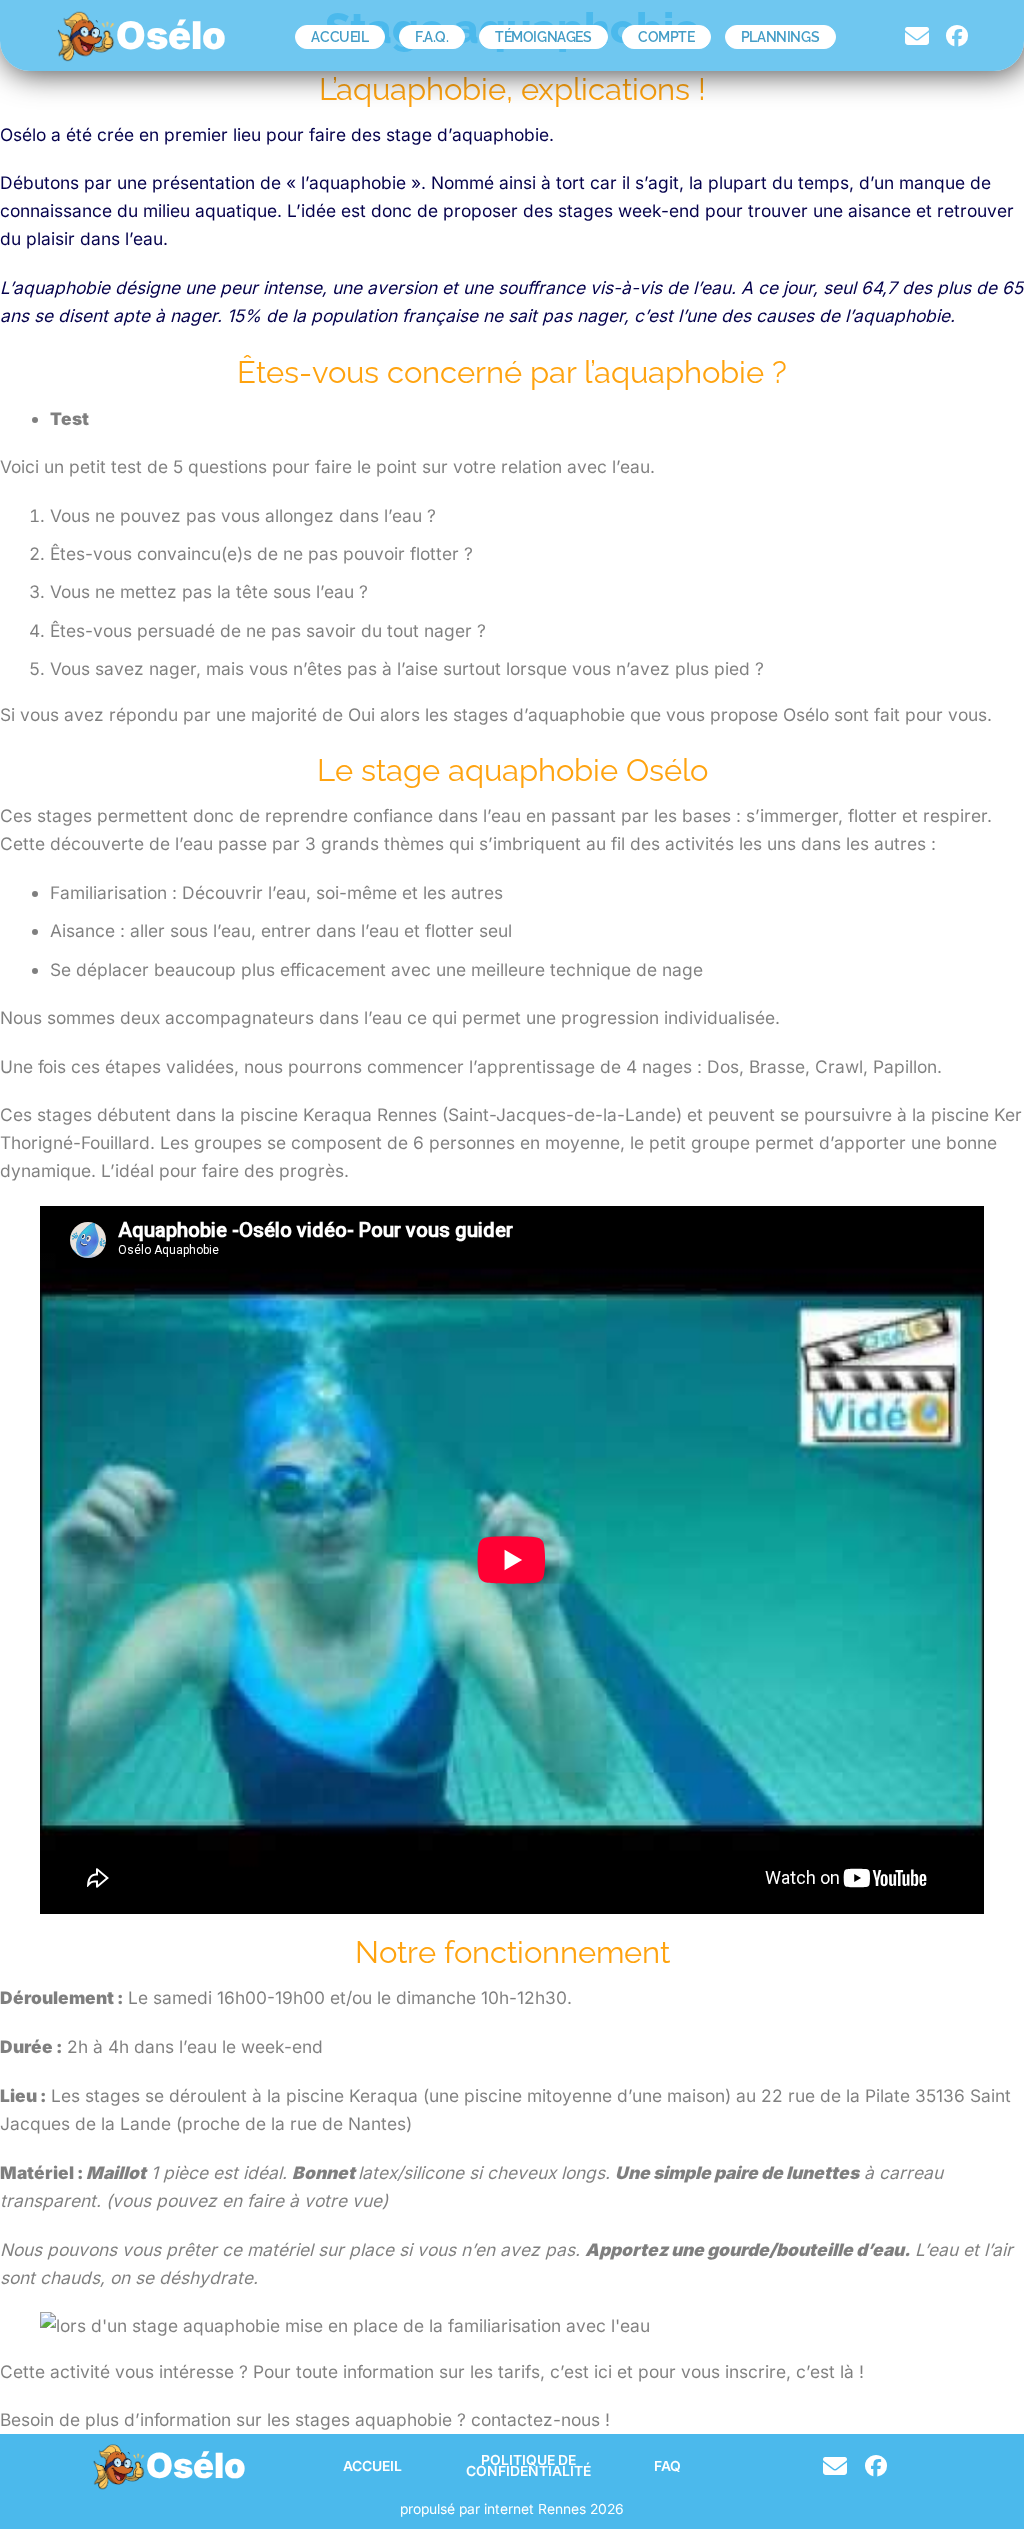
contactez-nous (535, 2419)
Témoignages (543, 37)
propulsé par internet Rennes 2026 (512, 2509)
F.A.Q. (432, 37)
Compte (666, 37)
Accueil (339, 37)
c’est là (825, 2371)
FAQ (667, 2466)
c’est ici (578, 2371)
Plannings (780, 37)
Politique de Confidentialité (528, 2466)
